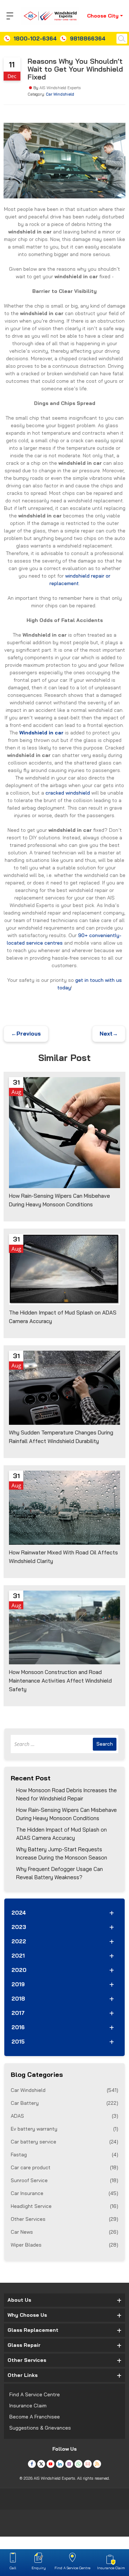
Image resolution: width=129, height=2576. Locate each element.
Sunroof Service (64, 2180)
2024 (19, 1913)
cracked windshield (68, 793)
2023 (19, 1927)
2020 (19, 1970)
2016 (18, 2027)
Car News (64, 2232)
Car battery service (64, 2142)
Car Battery (64, 2103)
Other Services (64, 2219)
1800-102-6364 (35, 38)
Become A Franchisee (35, 2417)
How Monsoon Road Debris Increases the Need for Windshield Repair (66, 1794)
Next (109, 1034)
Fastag (64, 2155)
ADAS (64, 2116)
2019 (18, 1984)
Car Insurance (64, 2193)
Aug (16, 1092)
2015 (18, 2042)
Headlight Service (64, 2206)
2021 (18, 1956)
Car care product (64, 2167)
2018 (18, 1999)
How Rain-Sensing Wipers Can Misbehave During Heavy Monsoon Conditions (66, 1814)
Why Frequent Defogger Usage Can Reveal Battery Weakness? (59, 1873)
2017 (18, 2013)
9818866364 (88, 38)
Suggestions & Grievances (40, 2428)
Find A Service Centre (35, 2394)
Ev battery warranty (64, 2129)
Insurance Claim (28, 2406)
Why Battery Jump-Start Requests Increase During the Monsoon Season (62, 1853)
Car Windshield (60, 94)
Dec (12, 76)
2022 (19, 1941)
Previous (26, 1034)
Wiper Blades (64, 2245)
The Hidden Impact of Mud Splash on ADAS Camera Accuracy (61, 1834)
